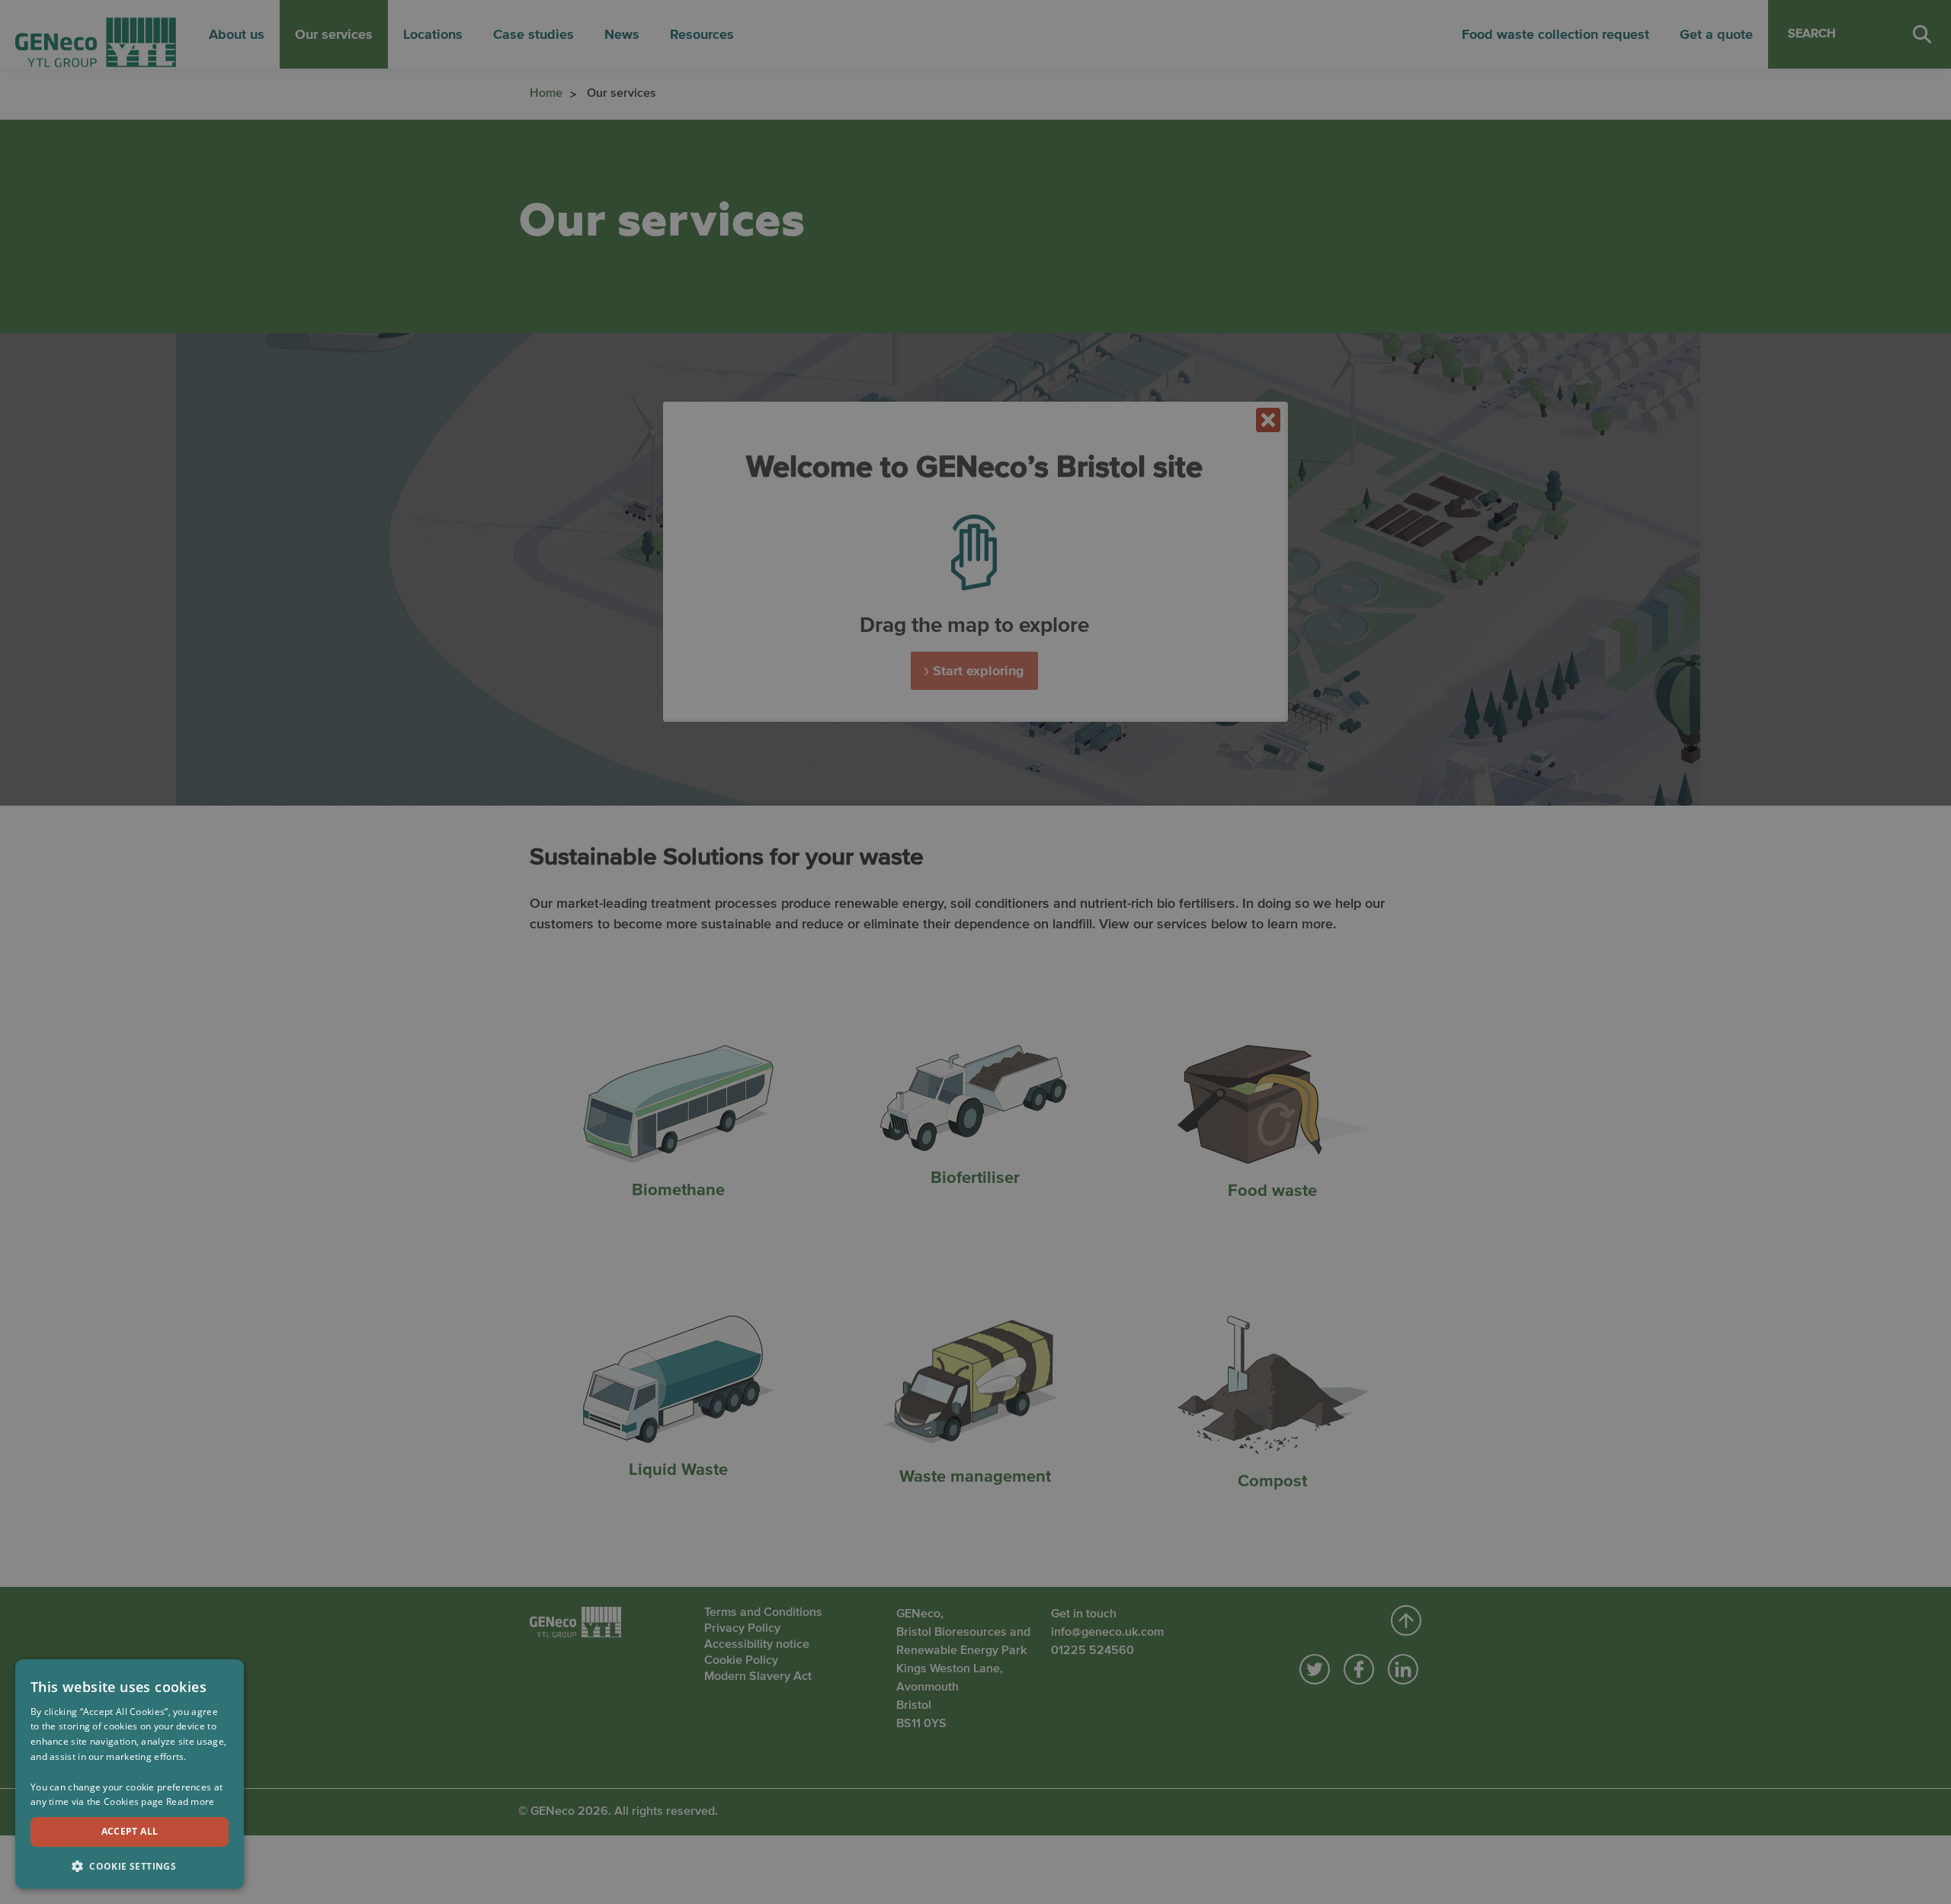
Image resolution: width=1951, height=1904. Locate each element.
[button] (130, 1865)
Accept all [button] (130, 1831)
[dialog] (130, 1774)
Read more (191, 1801)
